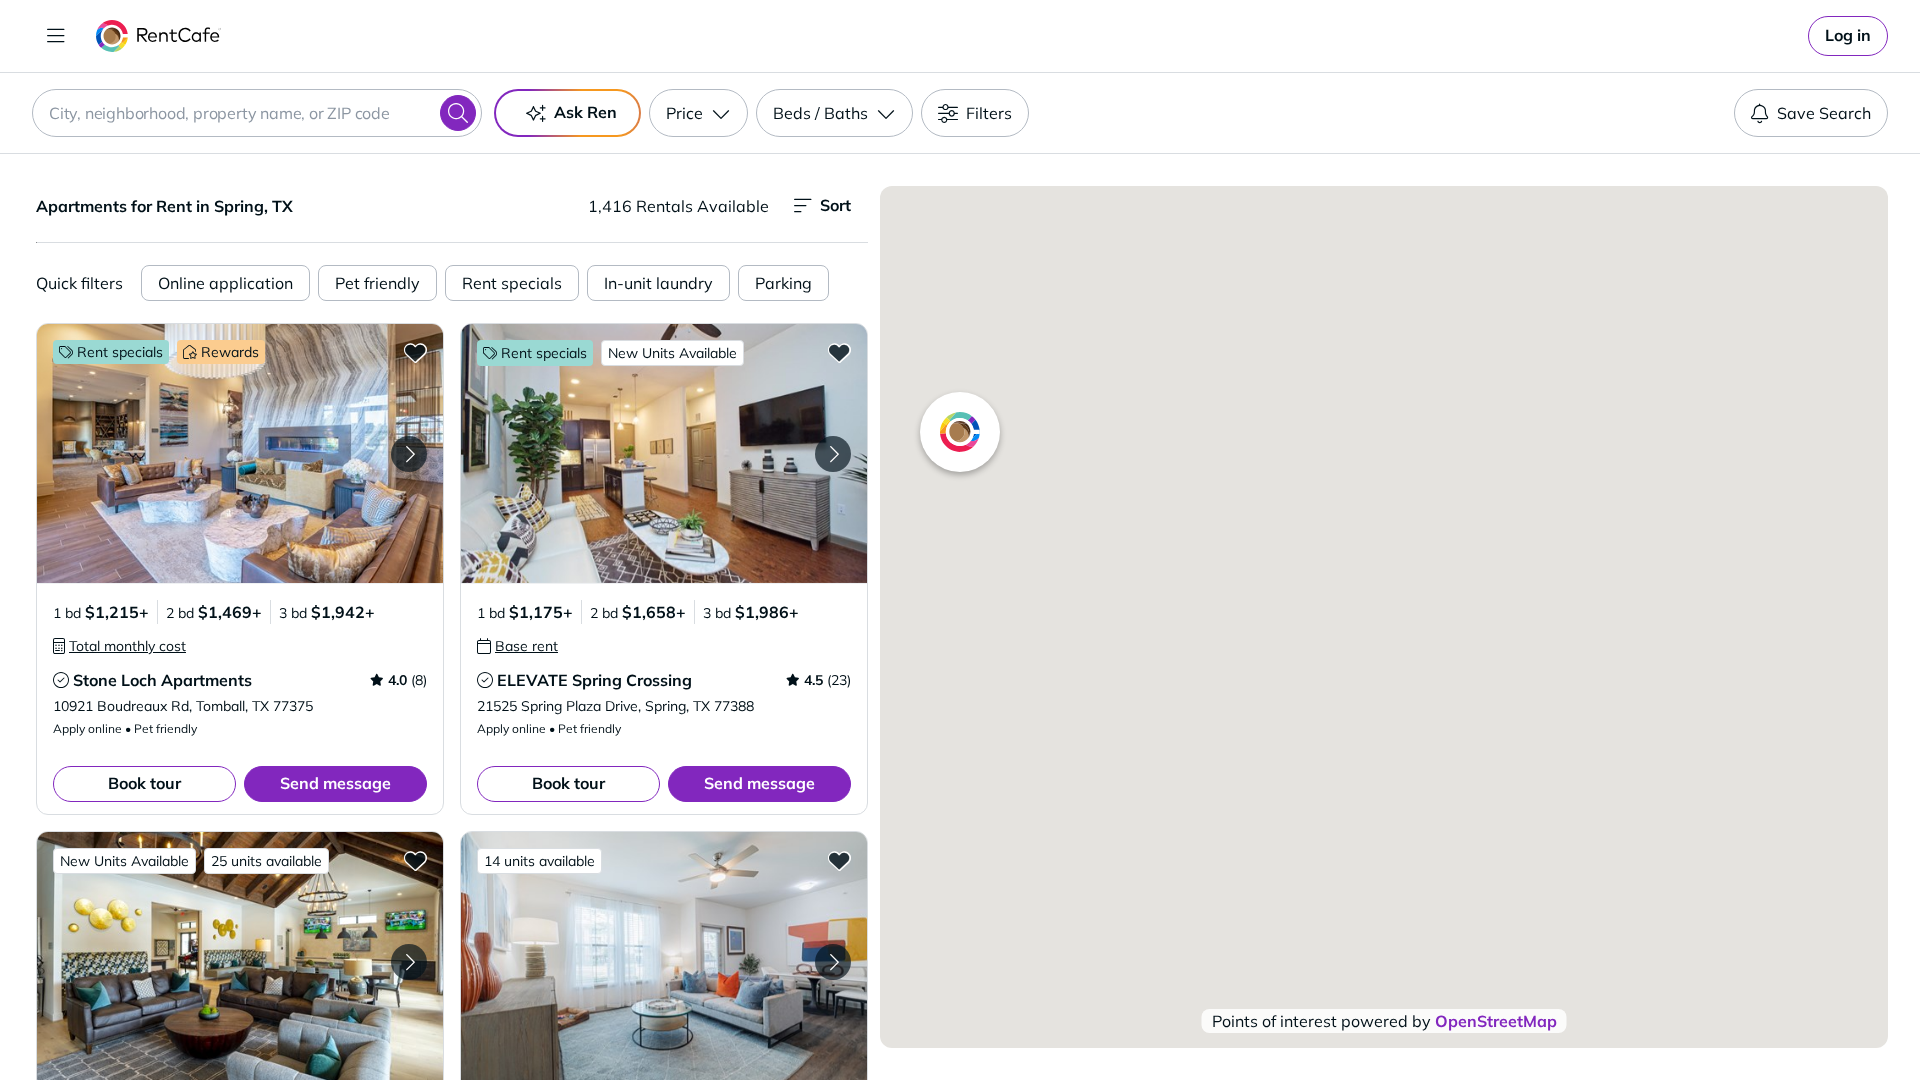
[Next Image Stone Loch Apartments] (409, 454)
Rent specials (512, 283)
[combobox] (257, 113)
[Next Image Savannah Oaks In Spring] (409, 962)
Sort (835, 205)
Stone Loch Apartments (162, 680)
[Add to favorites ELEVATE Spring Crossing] (839, 352)
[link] (1848, 36)
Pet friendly (377, 283)
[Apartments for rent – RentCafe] (158, 36)
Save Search (1824, 113)
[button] (240, 453)
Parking (783, 283)
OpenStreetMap (1496, 1021)
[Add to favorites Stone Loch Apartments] (415, 352)
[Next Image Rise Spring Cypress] (833, 962)
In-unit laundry (658, 283)
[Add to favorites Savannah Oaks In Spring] (415, 860)
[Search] (458, 113)
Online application (225, 283)
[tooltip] (119, 646)
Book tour (144, 783)
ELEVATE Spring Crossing (594, 680)
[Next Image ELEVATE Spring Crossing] (833, 454)
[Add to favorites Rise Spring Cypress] (839, 860)
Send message (335, 783)
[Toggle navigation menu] (56, 36)
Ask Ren (585, 112)
